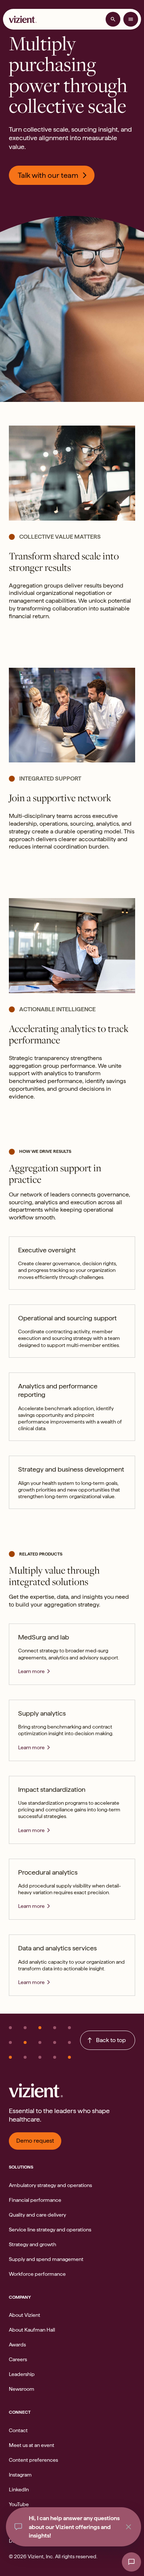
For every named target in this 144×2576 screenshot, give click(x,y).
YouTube (19, 2504)
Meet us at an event (32, 2445)
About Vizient (25, 2315)
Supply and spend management (46, 2259)
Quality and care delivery (37, 2215)
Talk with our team (48, 175)
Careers (18, 2359)
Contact (18, 2430)
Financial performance (35, 2200)
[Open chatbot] (131, 2562)
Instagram (20, 2475)
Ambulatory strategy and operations (50, 2185)
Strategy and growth (32, 2244)
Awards (17, 2345)
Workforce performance (37, 2274)
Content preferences (33, 2460)
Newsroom (22, 2389)
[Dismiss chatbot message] (128, 2527)
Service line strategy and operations (50, 2230)
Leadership (22, 2374)
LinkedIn (19, 2489)
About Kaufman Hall (32, 2330)
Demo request (35, 2141)
